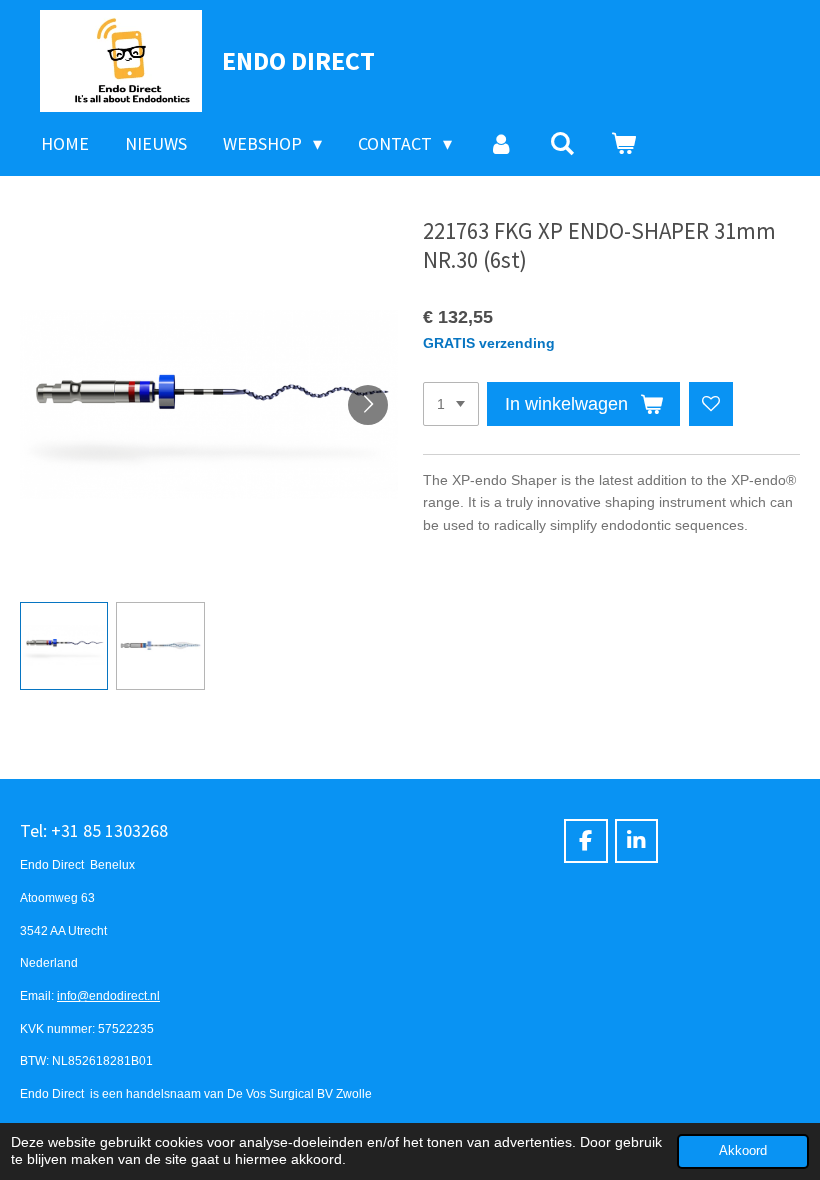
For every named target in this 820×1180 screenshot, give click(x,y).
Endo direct (298, 60)
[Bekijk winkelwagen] (623, 144)
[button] (64, 646)
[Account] (500, 144)
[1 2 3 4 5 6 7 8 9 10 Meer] (451, 404)
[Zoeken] (562, 144)
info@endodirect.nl (108, 995)
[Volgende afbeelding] (368, 405)
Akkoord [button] (743, 1151)
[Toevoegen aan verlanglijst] (711, 404)
